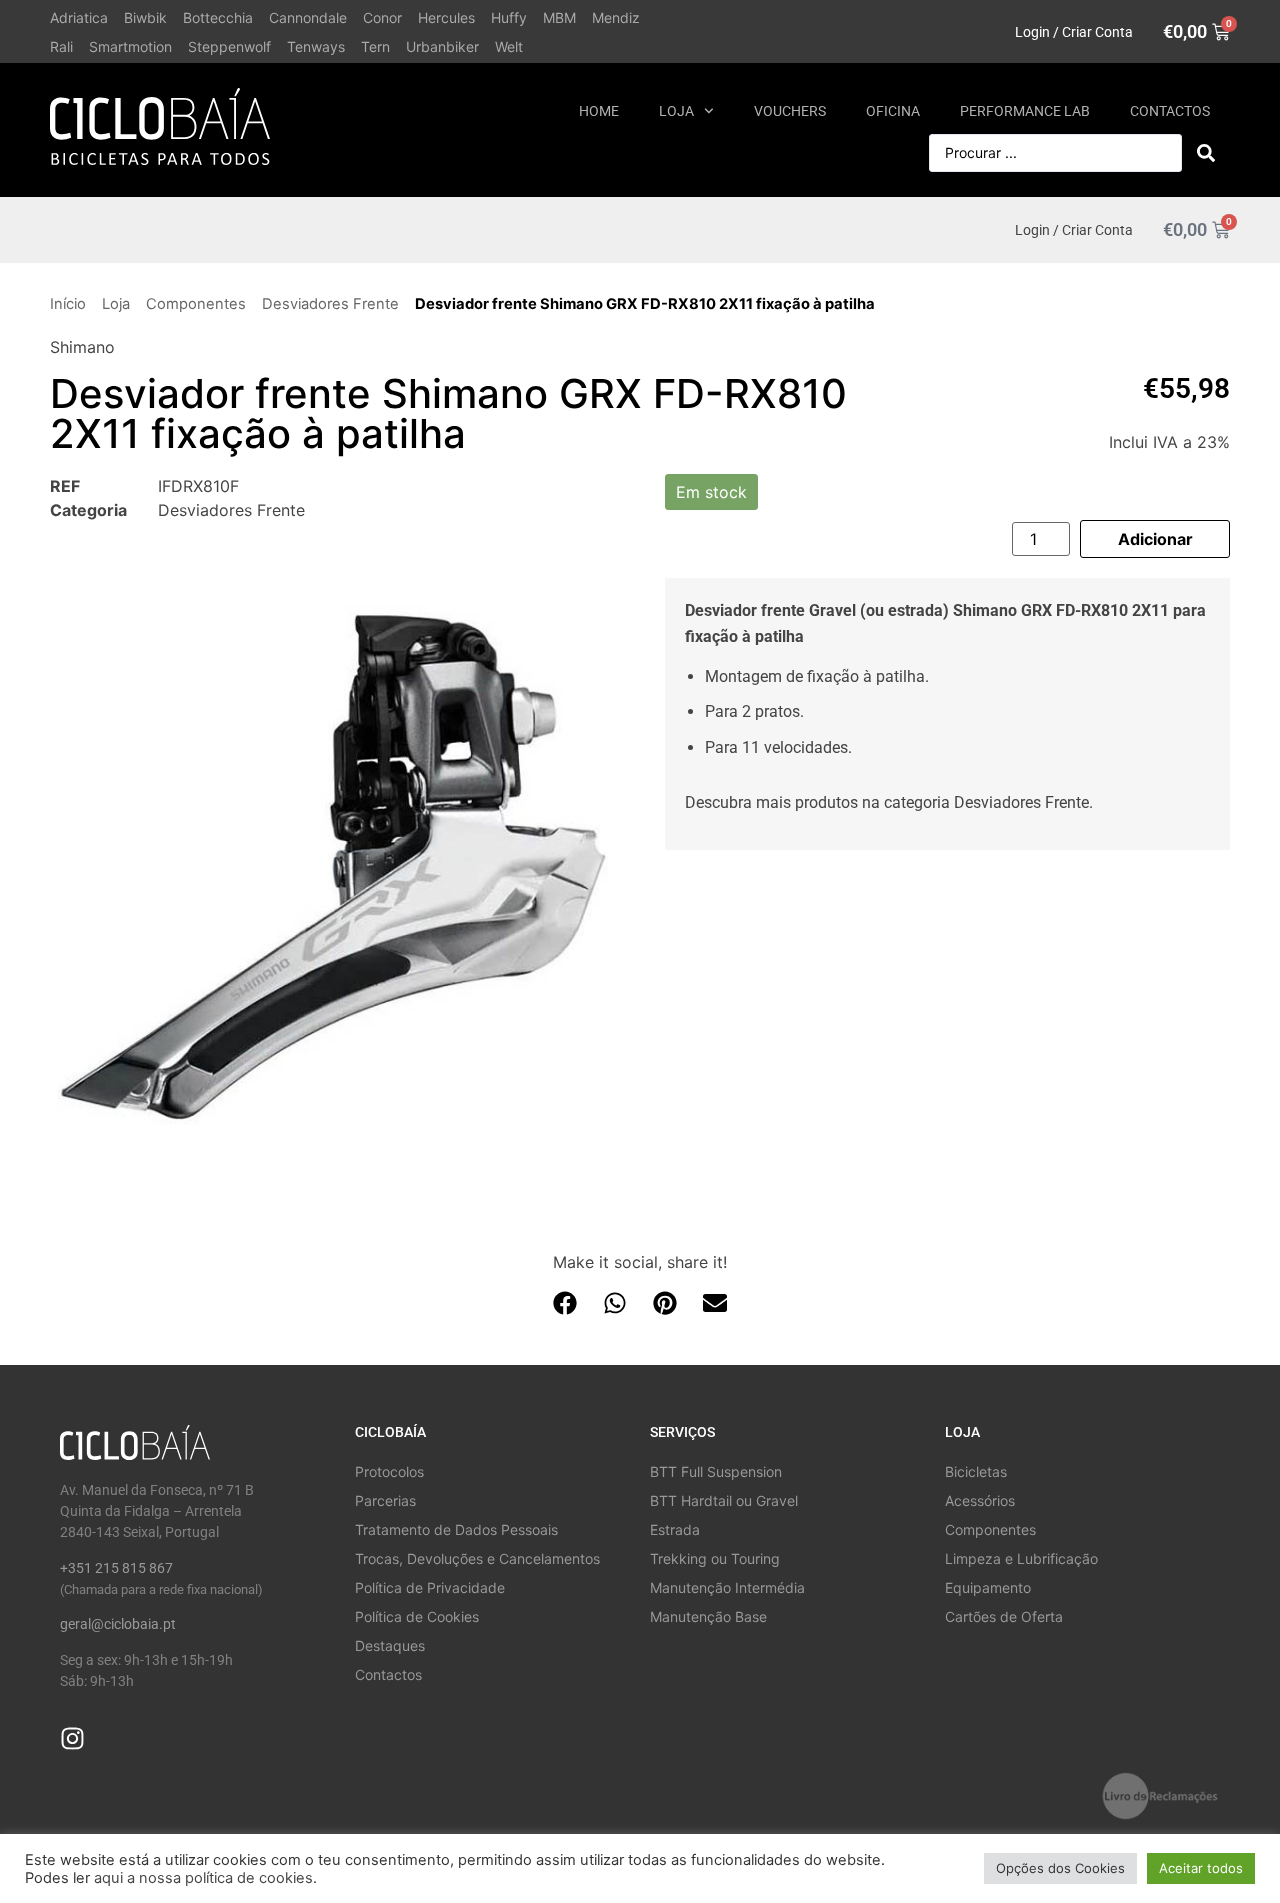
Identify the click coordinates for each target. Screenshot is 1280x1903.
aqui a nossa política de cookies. (205, 1878)
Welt (509, 46)
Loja (676, 111)
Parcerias (385, 1500)
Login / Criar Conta (1074, 32)
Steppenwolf (229, 46)
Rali (61, 46)
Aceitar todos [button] (1201, 1868)
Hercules (446, 17)
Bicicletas (976, 1471)
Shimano (82, 347)
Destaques (390, 1645)
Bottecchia (218, 17)
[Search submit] (1206, 153)
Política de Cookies (417, 1616)
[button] (565, 1302)
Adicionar (1155, 539)
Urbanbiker (442, 46)
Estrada (675, 1529)
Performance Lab (1025, 111)
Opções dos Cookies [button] (1060, 1868)
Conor (382, 17)
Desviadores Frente (330, 304)
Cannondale (308, 17)
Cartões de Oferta (1004, 1616)
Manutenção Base (708, 1616)
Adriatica (79, 17)
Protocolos (389, 1471)
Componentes (196, 304)
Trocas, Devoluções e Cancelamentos (477, 1558)
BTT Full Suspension (716, 1471)
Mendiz (616, 17)
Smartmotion (130, 46)
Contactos (1170, 111)
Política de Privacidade (430, 1587)
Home (599, 111)
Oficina (893, 111)
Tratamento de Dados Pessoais (456, 1529)
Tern (375, 46)
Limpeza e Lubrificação (1021, 1558)
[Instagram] (72, 1738)
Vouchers (790, 111)
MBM (559, 17)
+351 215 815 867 (116, 1568)
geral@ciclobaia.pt (118, 1624)
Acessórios (980, 1500)
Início (68, 304)
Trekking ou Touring (715, 1558)
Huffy (509, 17)
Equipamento (988, 1587)
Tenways (316, 46)
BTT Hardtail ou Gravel (724, 1500)
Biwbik (145, 17)
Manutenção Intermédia (727, 1587)
